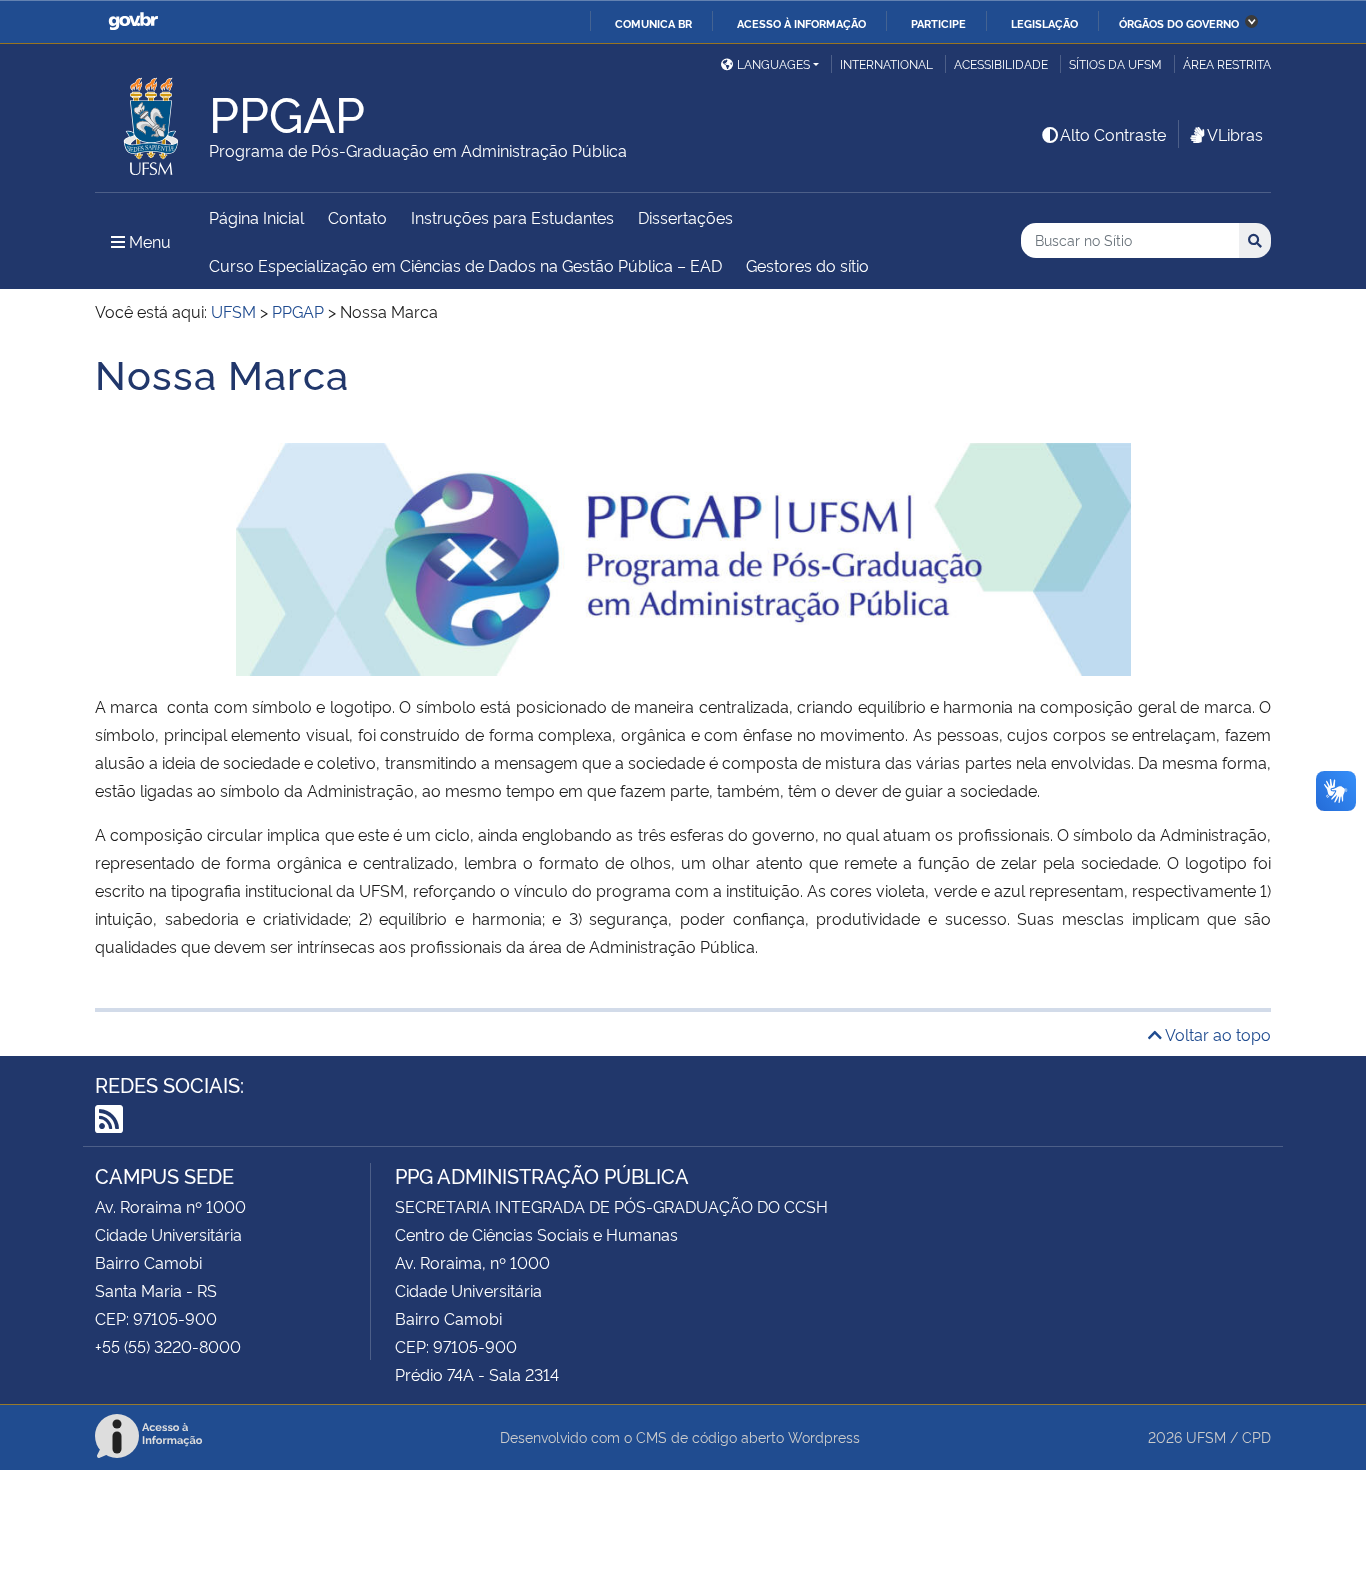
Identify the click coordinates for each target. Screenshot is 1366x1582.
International (886, 63)
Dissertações (685, 217)
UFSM (1206, 1436)
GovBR (133, 21)
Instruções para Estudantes (512, 217)
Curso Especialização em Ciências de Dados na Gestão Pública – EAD (465, 265)
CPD (1256, 1436)
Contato (357, 217)
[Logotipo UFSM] (152, 121)
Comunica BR (653, 23)
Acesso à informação (801, 23)
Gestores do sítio (807, 265)
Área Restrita (1227, 63)
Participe (938, 23)
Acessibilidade (1001, 63)
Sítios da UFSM (1115, 63)
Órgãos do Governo (1179, 23)
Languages (773, 63)
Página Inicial (256, 217)
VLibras (1235, 134)
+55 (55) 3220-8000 (168, 1346)
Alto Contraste (1113, 134)
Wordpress (824, 1436)
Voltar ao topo (1216, 1034)
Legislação (1044, 23)
